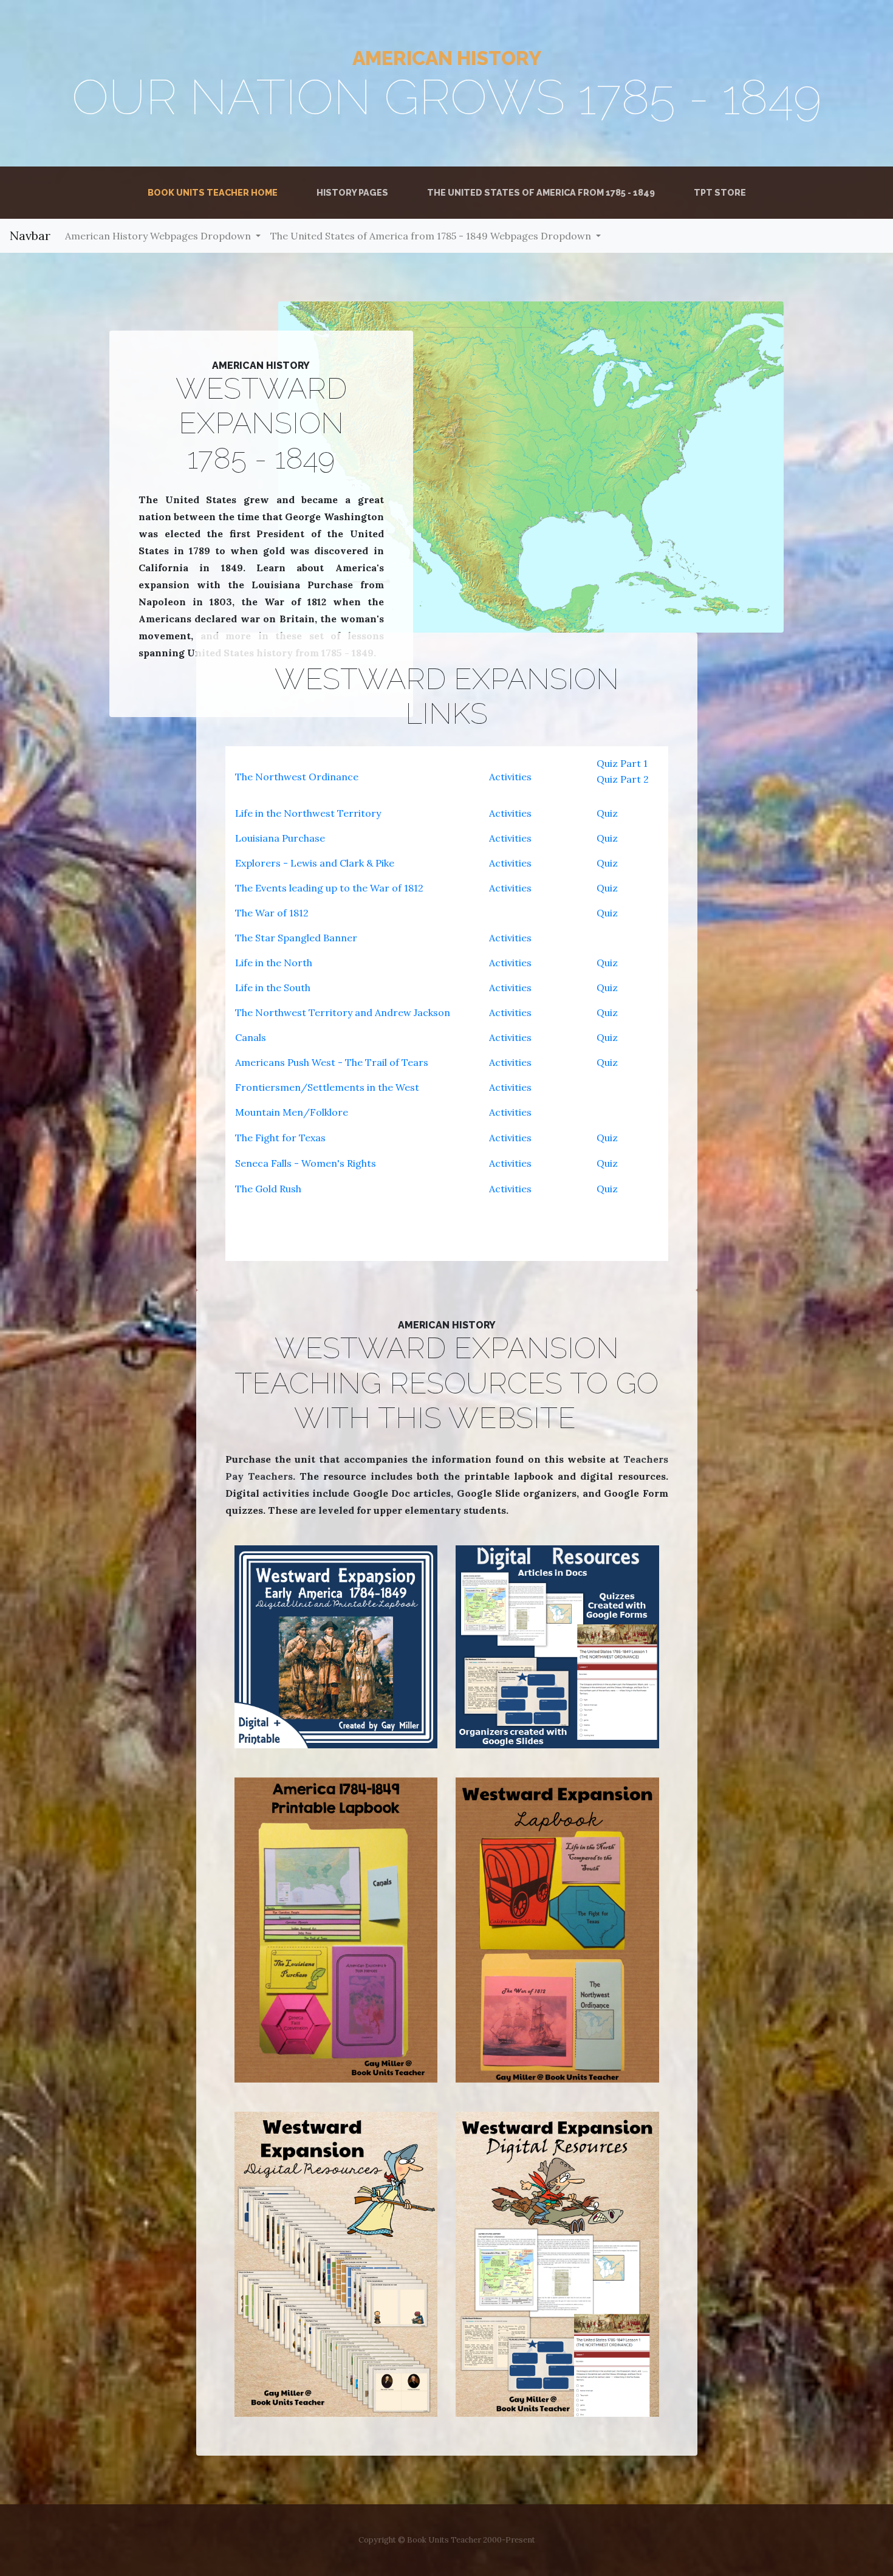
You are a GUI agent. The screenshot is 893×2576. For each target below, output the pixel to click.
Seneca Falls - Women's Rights (306, 1163)
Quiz (607, 813)
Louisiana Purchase (280, 838)
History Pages (352, 192)
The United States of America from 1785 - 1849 (541, 192)
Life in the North (274, 963)
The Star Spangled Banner (296, 938)
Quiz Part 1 (622, 763)
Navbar (30, 235)
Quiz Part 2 (623, 779)
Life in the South (273, 987)
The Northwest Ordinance (297, 777)
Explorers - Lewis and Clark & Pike (315, 863)
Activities (510, 777)
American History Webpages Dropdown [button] (159, 236)
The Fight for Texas (280, 1138)
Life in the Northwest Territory (308, 813)
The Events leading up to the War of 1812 (329, 888)
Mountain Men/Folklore (292, 1112)
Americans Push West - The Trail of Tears (332, 1062)
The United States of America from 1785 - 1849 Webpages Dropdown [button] (432, 236)
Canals (251, 1037)
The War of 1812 (272, 913)
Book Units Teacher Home (215, 192)
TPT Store (720, 192)
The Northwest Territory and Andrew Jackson (343, 1012)
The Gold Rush (268, 1189)
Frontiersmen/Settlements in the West (327, 1087)
